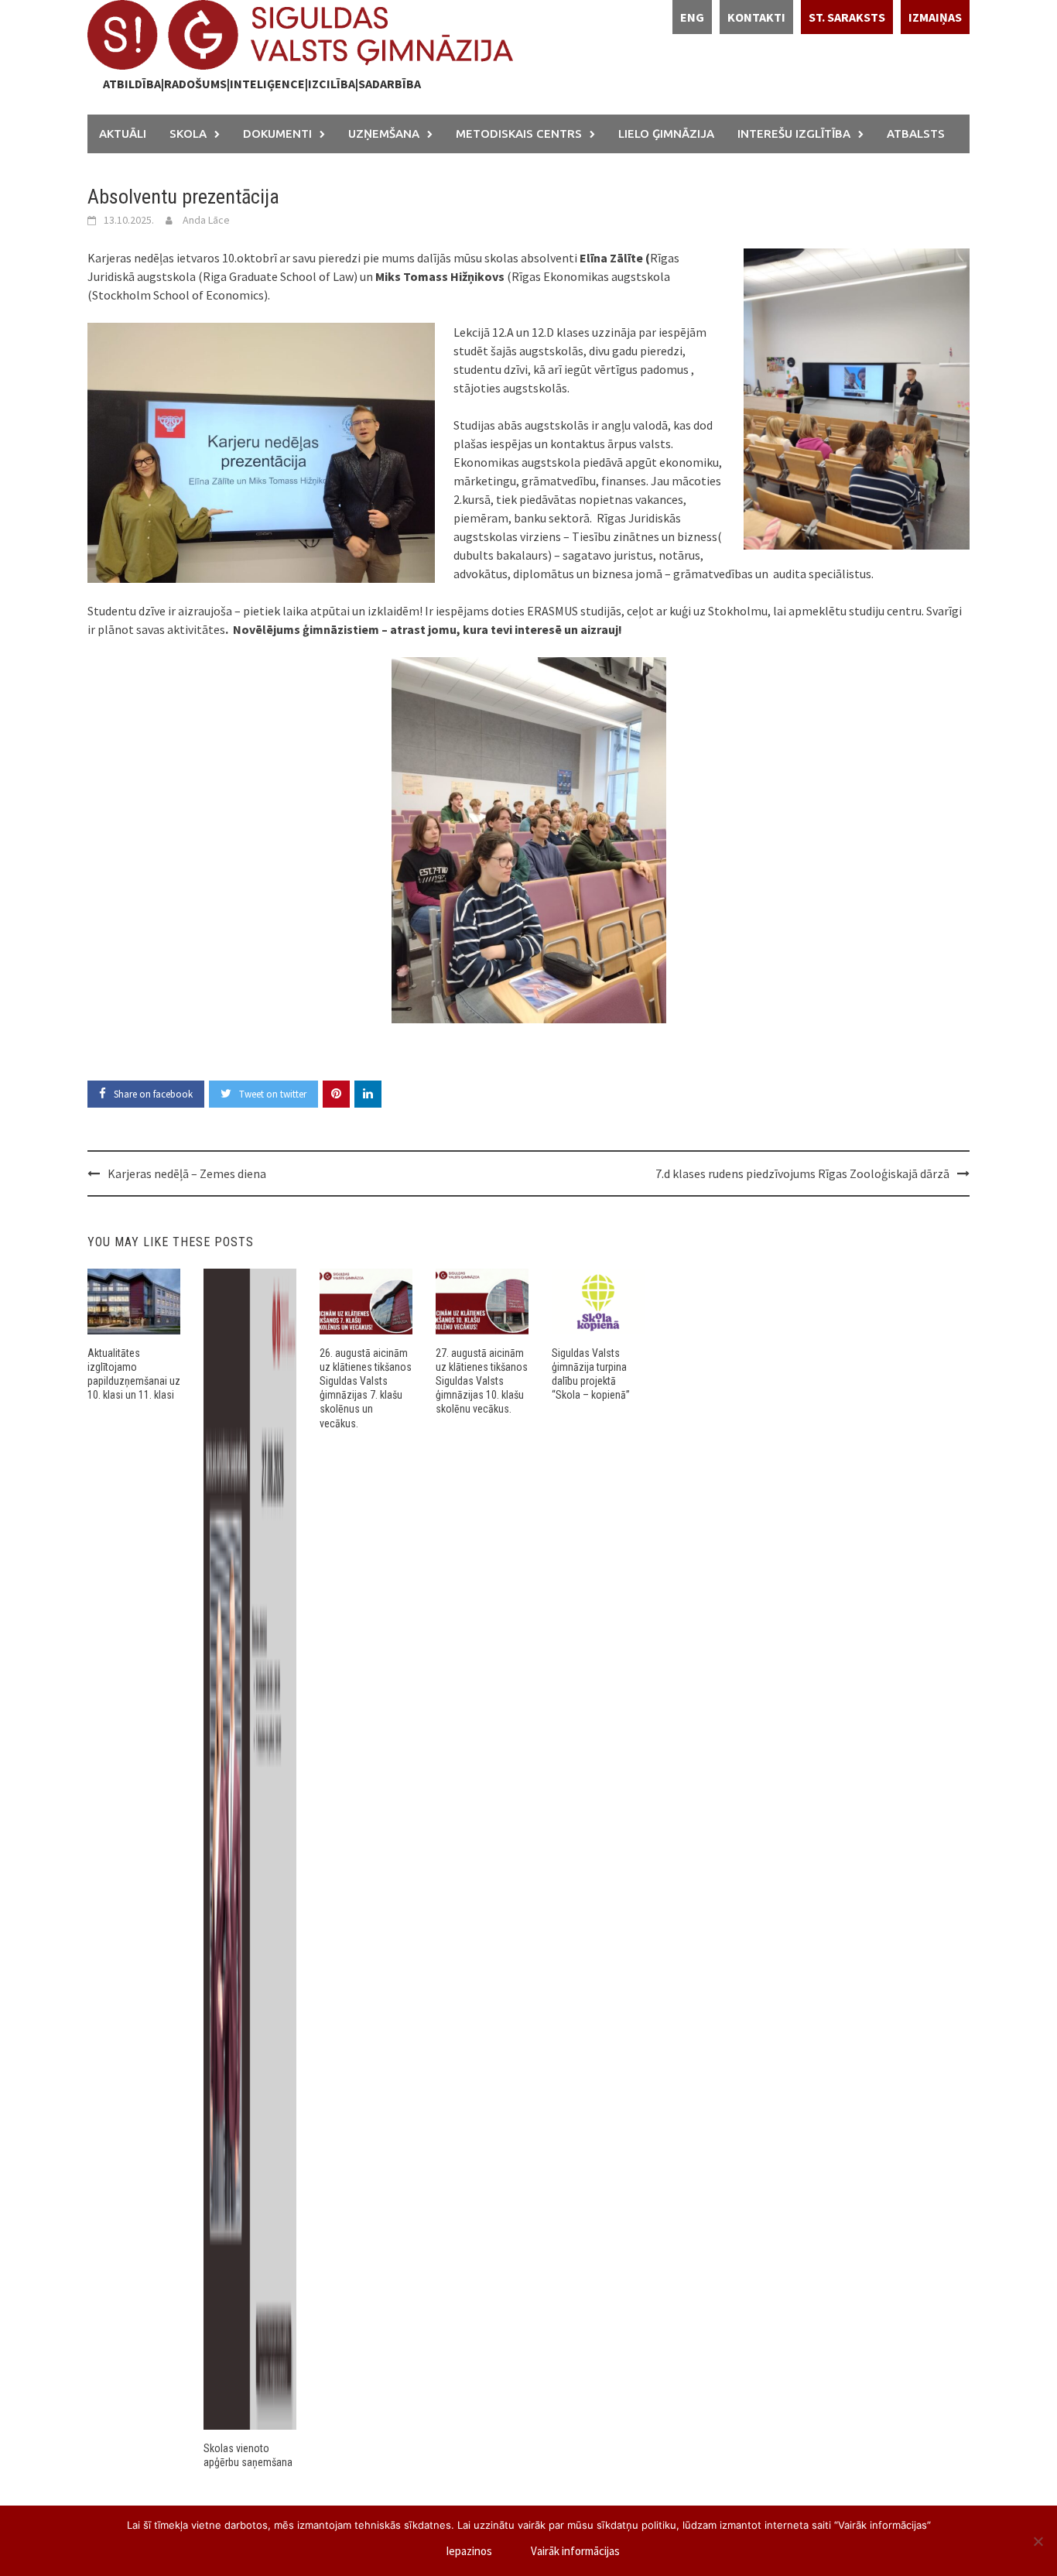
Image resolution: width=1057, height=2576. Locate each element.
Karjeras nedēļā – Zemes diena (187, 1173)
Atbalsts (916, 134)
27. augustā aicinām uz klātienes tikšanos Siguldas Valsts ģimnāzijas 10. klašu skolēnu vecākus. (482, 1381)
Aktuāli (123, 134)
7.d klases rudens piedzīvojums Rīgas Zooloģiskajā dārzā (802, 1173)
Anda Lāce (206, 220)
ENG (692, 17)
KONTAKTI (756, 17)
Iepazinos (469, 2551)
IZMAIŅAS (935, 17)
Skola (188, 134)
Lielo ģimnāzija (666, 134)
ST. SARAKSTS (847, 17)
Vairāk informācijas (575, 2551)
